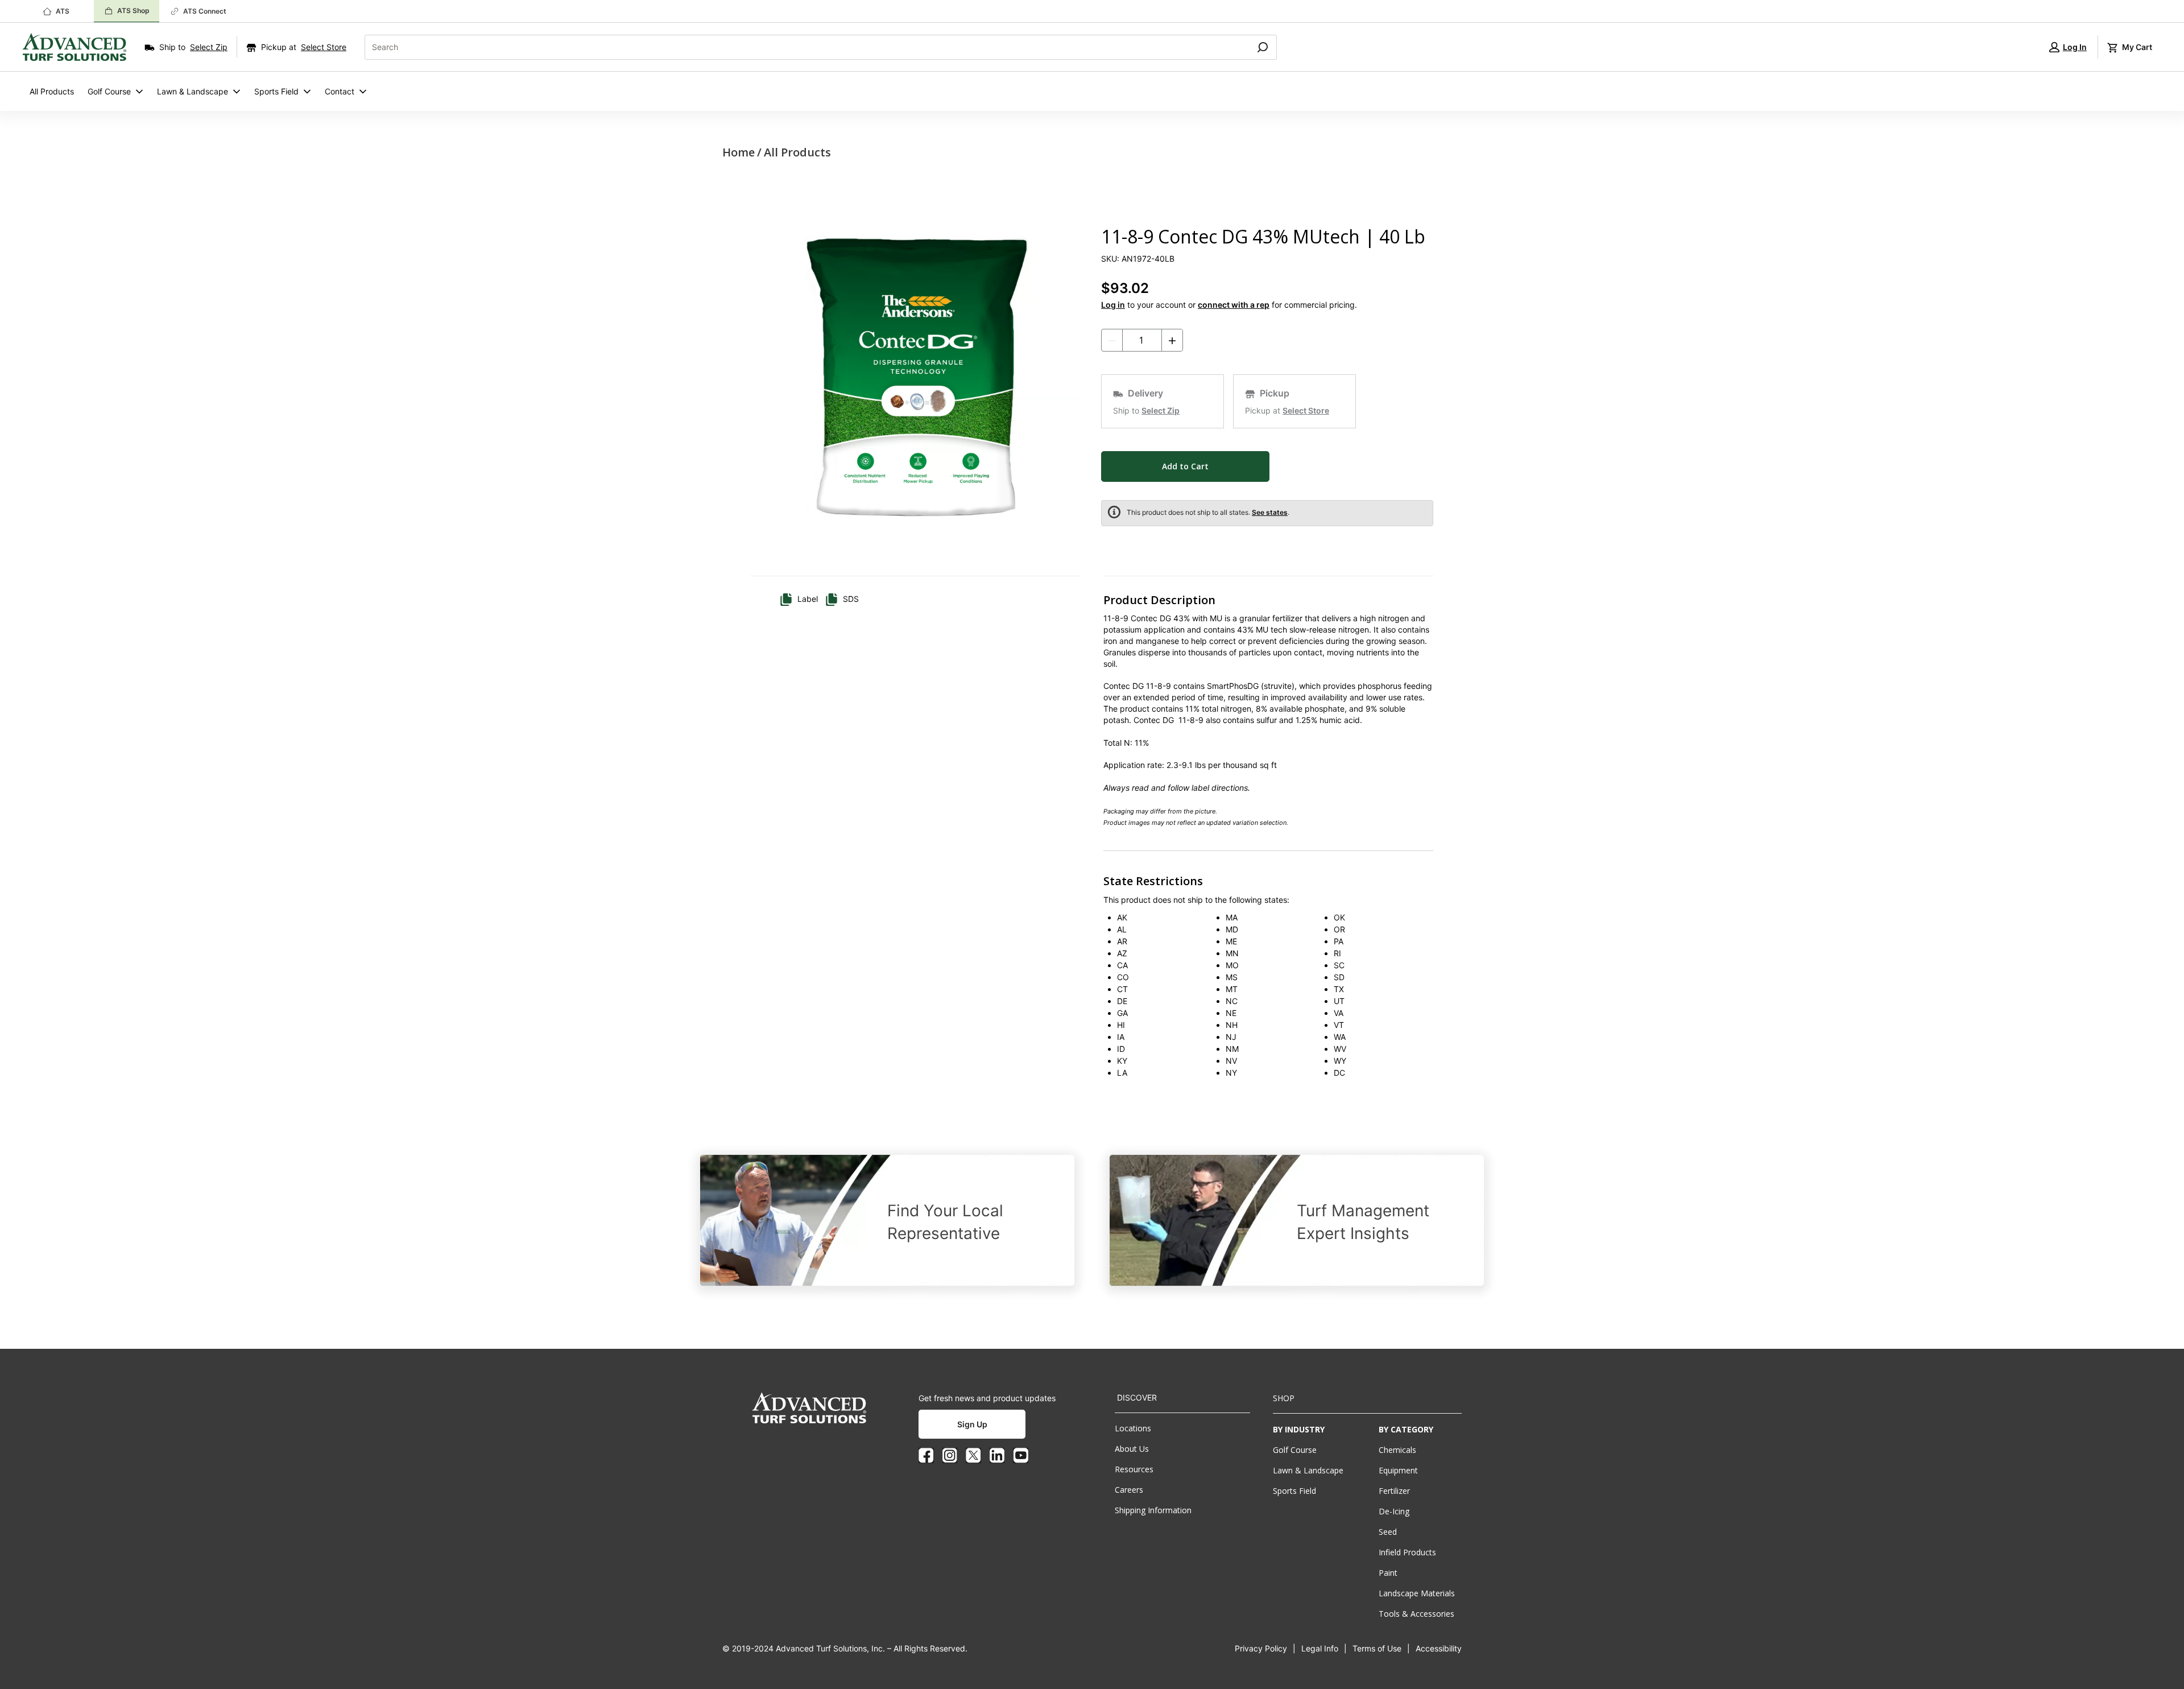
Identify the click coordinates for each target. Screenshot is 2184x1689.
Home (739, 152)
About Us (1132, 1449)
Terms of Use (1377, 1648)
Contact (340, 91)
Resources (1134, 1469)
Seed (1388, 1532)
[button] (2068, 47)
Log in (1113, 305)
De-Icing (1394, 1511)
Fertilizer (1394, 1491)
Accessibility (1439, 1648)
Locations (1133, 1428)
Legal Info (1320, 1648)
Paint (1388, 1573)
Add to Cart (1185, 466)
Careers (1129, 1490)
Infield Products (1407, 1552)
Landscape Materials (1417, 1593)
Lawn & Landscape (193, 91)
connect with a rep (1234, 305)
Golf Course (109, 91)
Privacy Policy (1261, 1648)
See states (1270, 512)
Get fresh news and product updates (987, 1398)
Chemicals (1397, 1450)
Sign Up (972, 1424)
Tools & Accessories (1416, 1614)
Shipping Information (1153, 1510)
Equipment (1398, 1470)
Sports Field (276, 91)
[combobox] (803, 47)
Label (808, 599)
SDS (851, 599)
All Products (52, 91)
